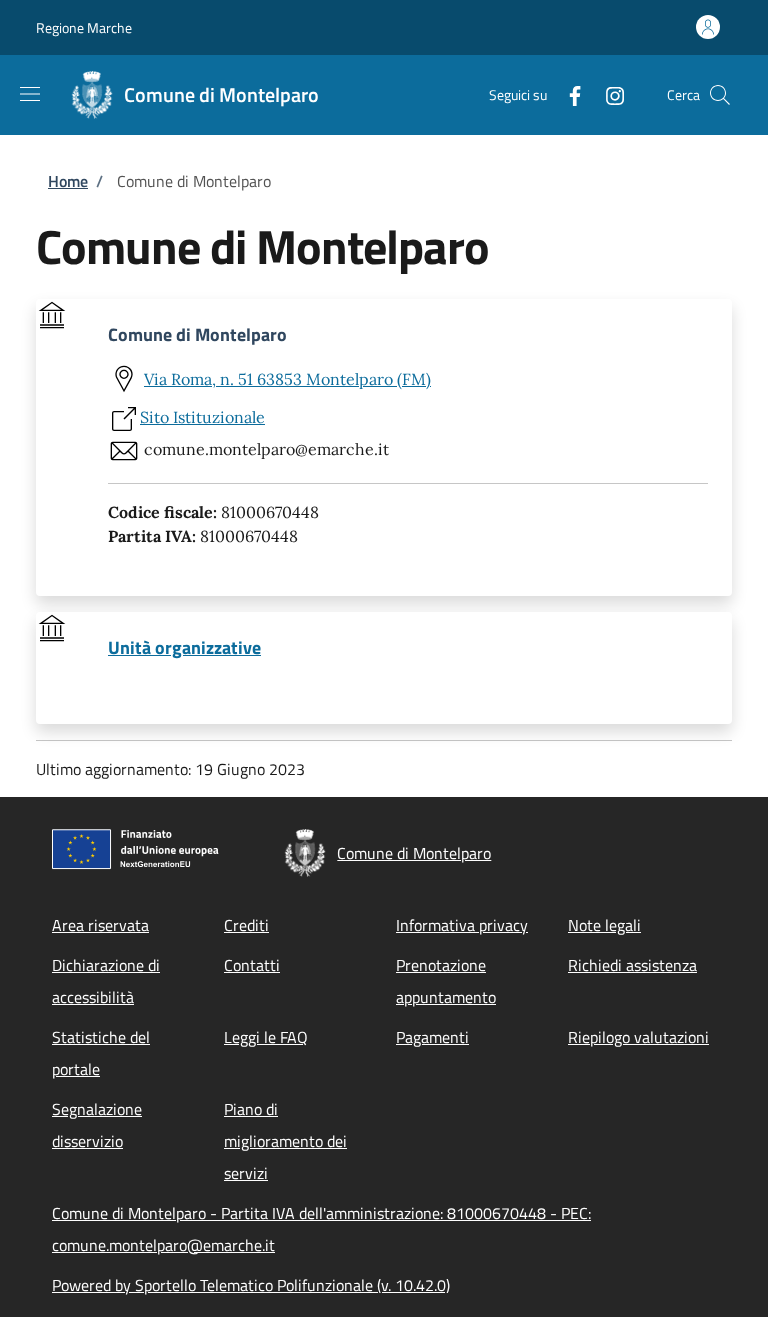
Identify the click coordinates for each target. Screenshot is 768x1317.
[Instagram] (607, 94)
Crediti (246, 925)
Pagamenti (432, 1037)
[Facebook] (567, 94)
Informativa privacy (462, 925)
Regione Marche (84, 27)
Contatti (252, 965)
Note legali (604, 925)
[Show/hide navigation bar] (30, 94)
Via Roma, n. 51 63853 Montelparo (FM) (287, 379)
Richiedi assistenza (632, 965)
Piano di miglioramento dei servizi (285, 1141)
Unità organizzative (184, 648)
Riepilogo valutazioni (638, 1037)
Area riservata (100, 925)
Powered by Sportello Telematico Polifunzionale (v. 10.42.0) (251, 1285)
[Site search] (720, 95)
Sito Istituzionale (202, 417)
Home (68, 181)
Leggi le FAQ (266, 1037)
